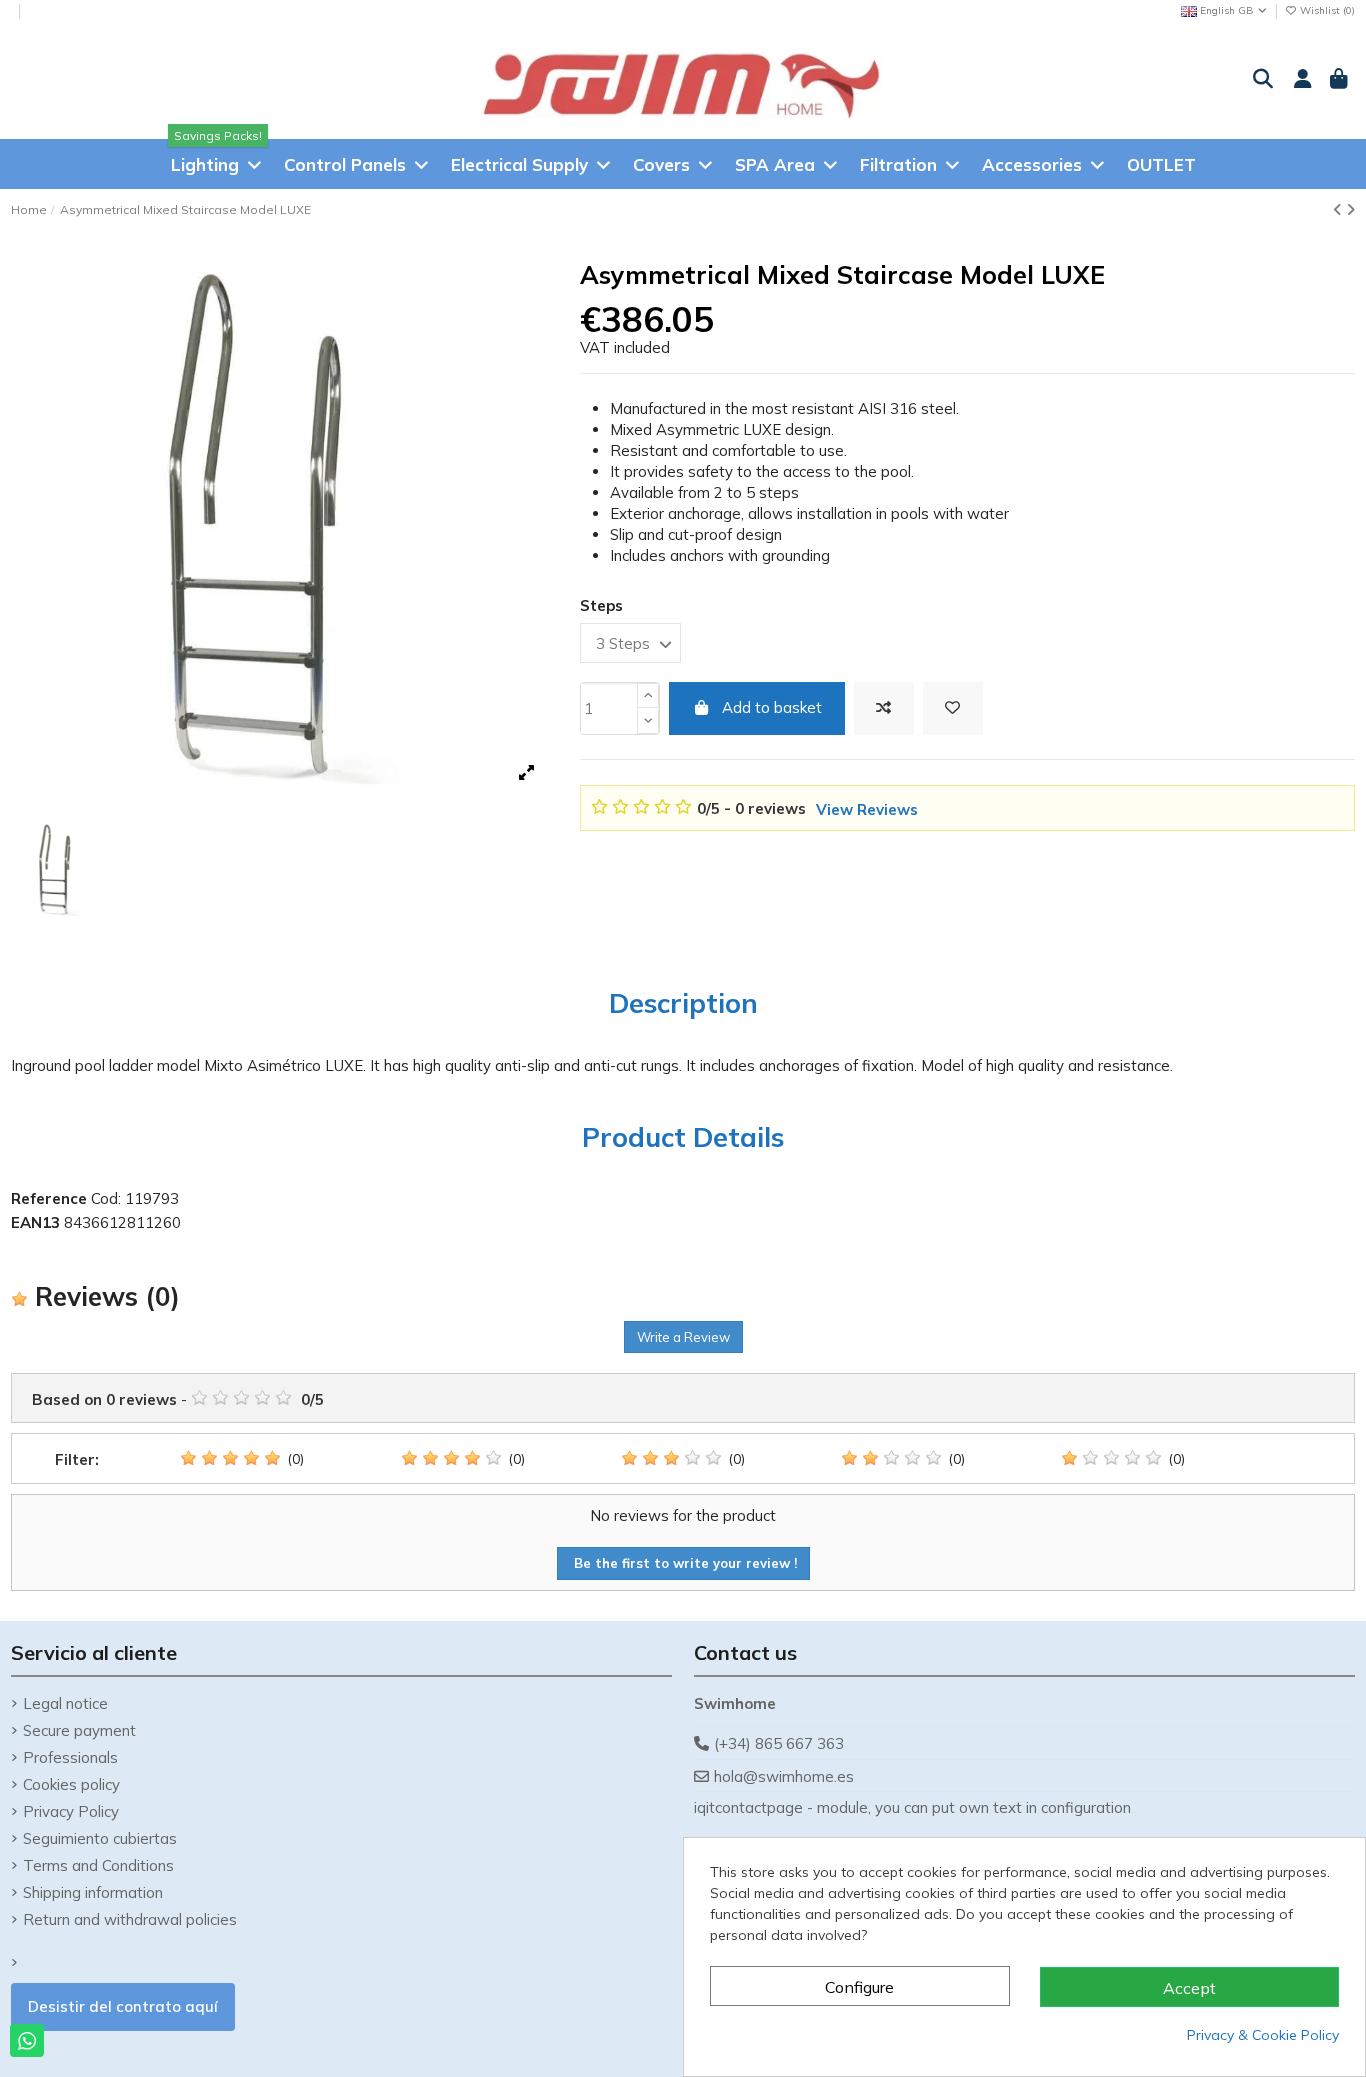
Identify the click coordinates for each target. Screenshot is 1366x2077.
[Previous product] (1339, 209)
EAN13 (35, 1222)
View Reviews (867, 809)
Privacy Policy (71, 1811)
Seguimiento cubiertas (100, 1838)
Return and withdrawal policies (130, 1919)
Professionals (70, 1757)
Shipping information (93, 1892)
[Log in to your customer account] (1300, 80)
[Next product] (1350, 209)
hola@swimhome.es (784, 1776)
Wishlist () (1326, 10)
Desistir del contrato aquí (123, 2006)
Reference (49, 1198)
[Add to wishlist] (953, 708)
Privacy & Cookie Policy (1263, 2035)
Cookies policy (71, 1784)
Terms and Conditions (98, 1865)
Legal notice (65, 1703)
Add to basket (772, 707)
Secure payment (79, 1730)
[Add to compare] (884, 708)
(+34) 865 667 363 (779, 1743)
